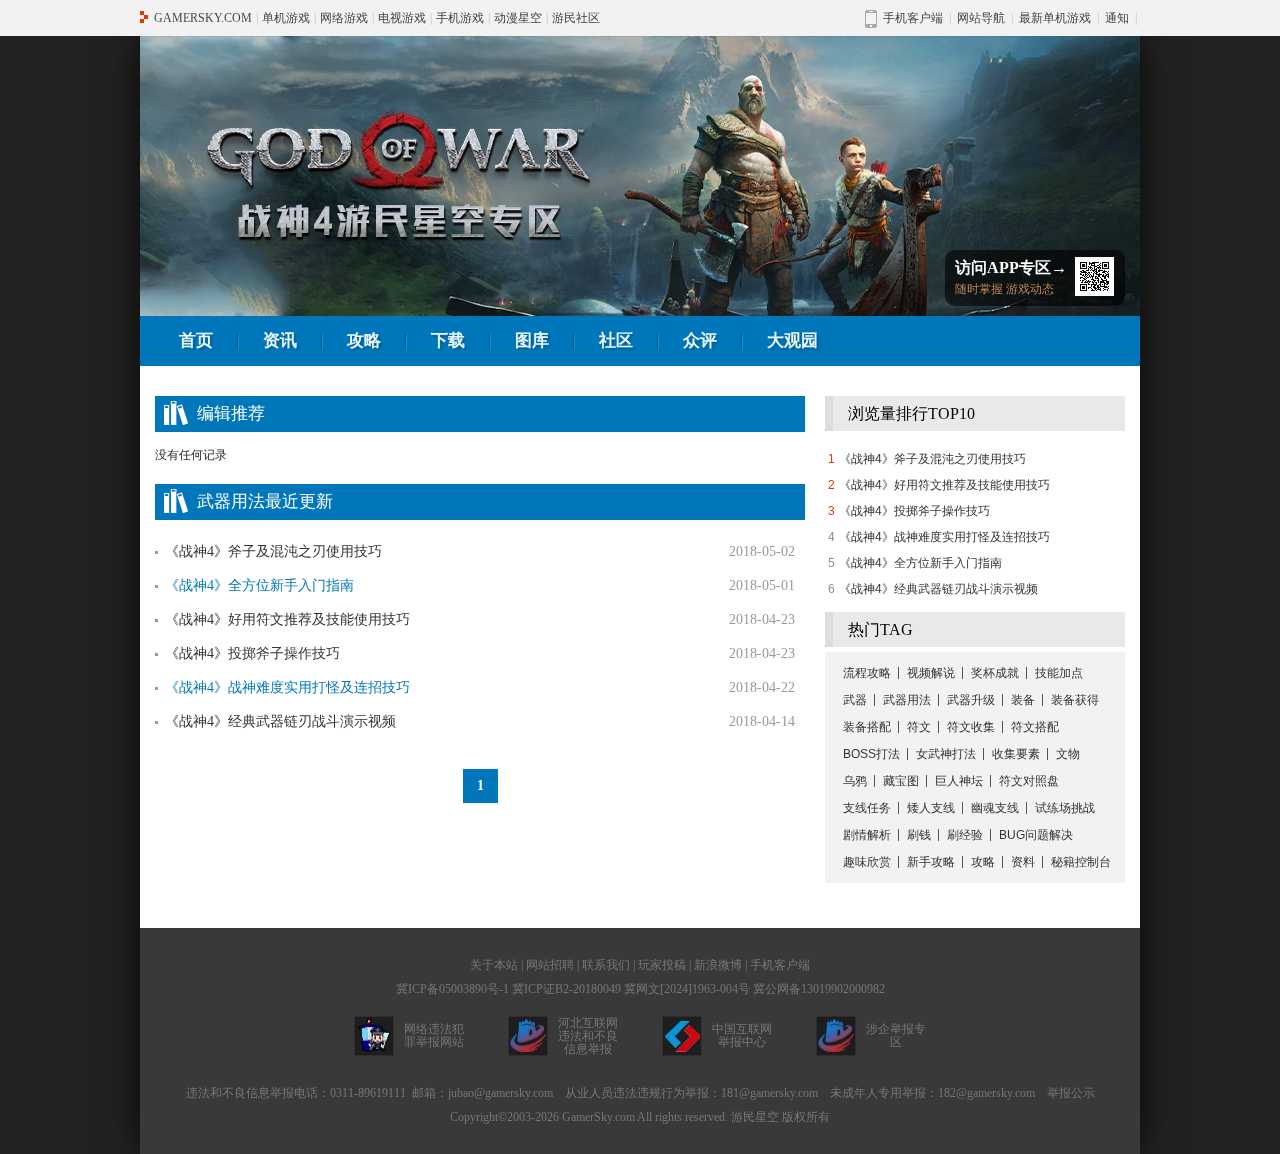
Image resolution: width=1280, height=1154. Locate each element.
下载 (448, 340)
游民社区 (576, 18)
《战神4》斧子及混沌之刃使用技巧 (273, 551)
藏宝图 (901, 781)
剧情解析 (867, 835)
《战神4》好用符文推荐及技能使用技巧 (287, 619)
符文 (919, 727)
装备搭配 (867, 727)
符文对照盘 (1029, 781)
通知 (1117, 18)
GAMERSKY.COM (203, 18)
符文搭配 (1035, 727)
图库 (532, 340)
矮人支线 (931, 808)
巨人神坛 (959, 781)
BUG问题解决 (1036, 835)
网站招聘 (550, 965)
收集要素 (1016, 754)
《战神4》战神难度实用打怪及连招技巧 (944, 537)
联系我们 (606, 965)
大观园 (792, 340)
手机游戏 (460, 18)
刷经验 (965, 835)
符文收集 (971, 727)
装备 (1023, 700)
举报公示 (1071, 1093)
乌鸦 (855, 781)
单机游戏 (286, 18)
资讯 (280, 340)
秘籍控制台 (1081, 862)
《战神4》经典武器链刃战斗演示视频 (280, 721)
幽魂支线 (995, 808)
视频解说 (931, 673)
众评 (700, 340)
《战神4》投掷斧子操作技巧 (252, 653)
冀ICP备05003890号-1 (452, 989)
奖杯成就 (995, 673)
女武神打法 (946, 754)
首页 (196, 340)
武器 (855, 700)
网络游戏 (344, 18)
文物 (1068, 754)
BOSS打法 (871, 754)
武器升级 (971, 700)
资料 (1023, 862)
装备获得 (1075, 700)
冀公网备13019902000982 (819, 989)
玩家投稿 (662, 965)
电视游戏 (402, 18)
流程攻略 (867, 673)
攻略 (364, 340)
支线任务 (867, 808)
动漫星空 (518, 18)
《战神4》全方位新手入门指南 (920, 563)
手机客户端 (780, 965)
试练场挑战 (1065, 808)
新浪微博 (718, 965)
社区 (616, 340)
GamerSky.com (598, 1117)
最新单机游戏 (1055, 18)
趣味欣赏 (867, 862)
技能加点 (1059, 673)
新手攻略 (931, 862)
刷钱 (919, 835)
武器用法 (907, 700)
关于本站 (494, 965)
